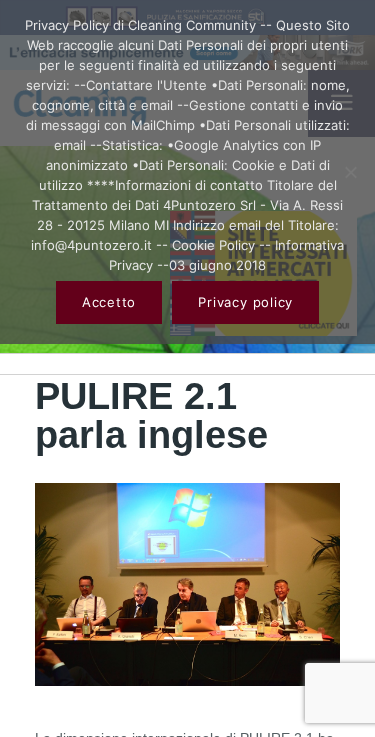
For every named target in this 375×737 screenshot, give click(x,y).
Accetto (109, 302)
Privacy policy (245, 302)
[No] (350, 172)
